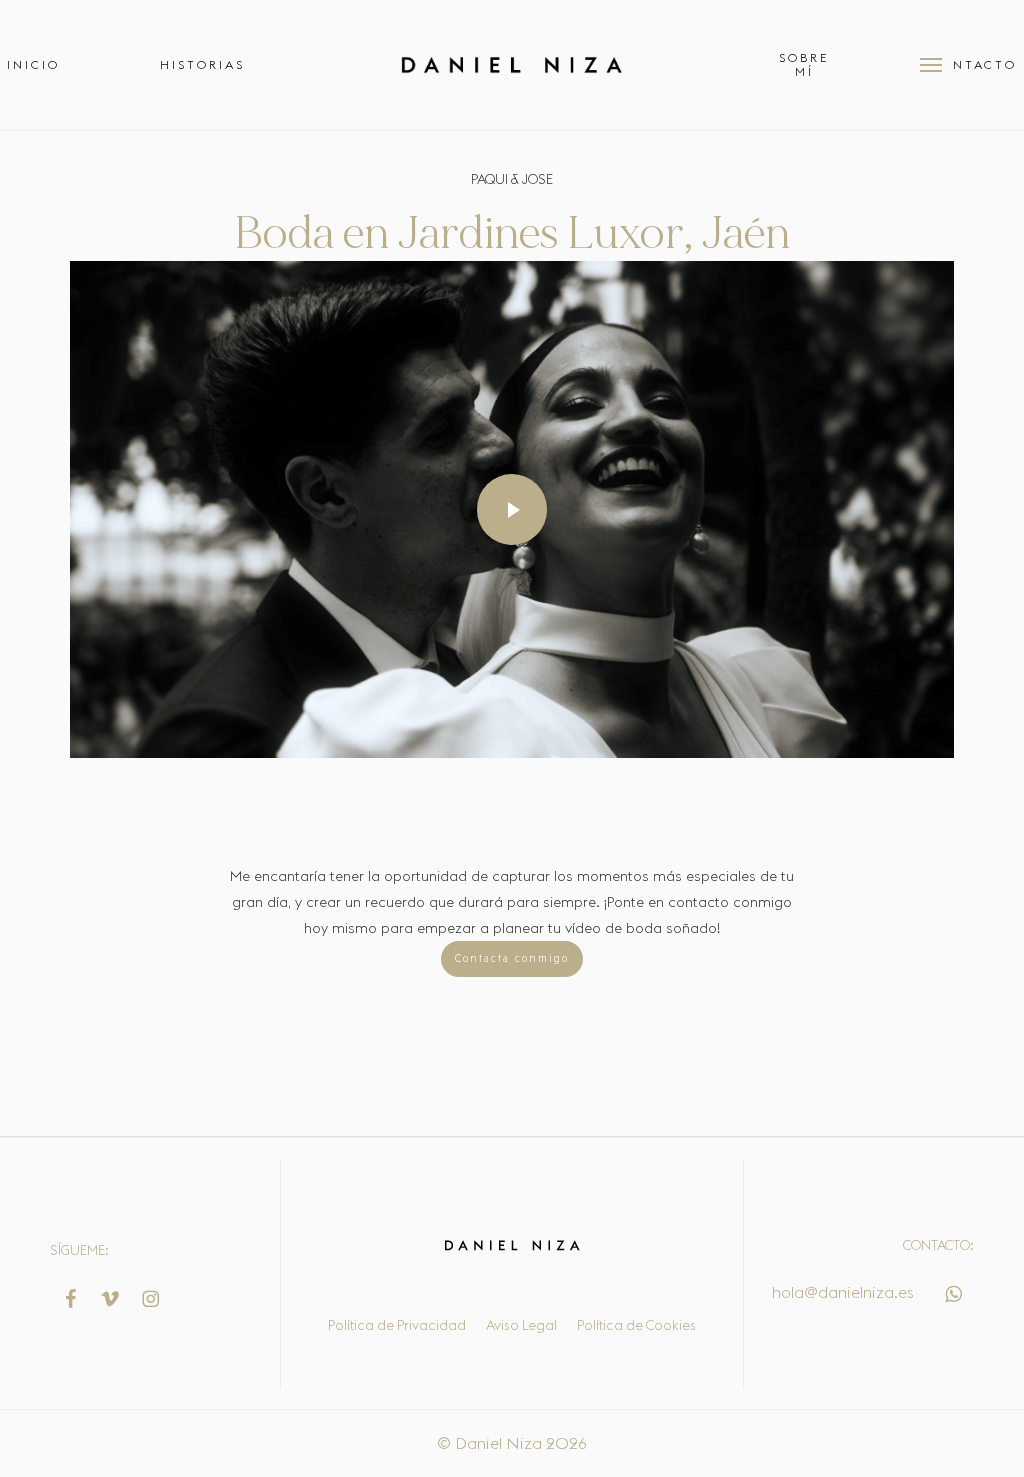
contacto (698, 902)
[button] (931, 65)
